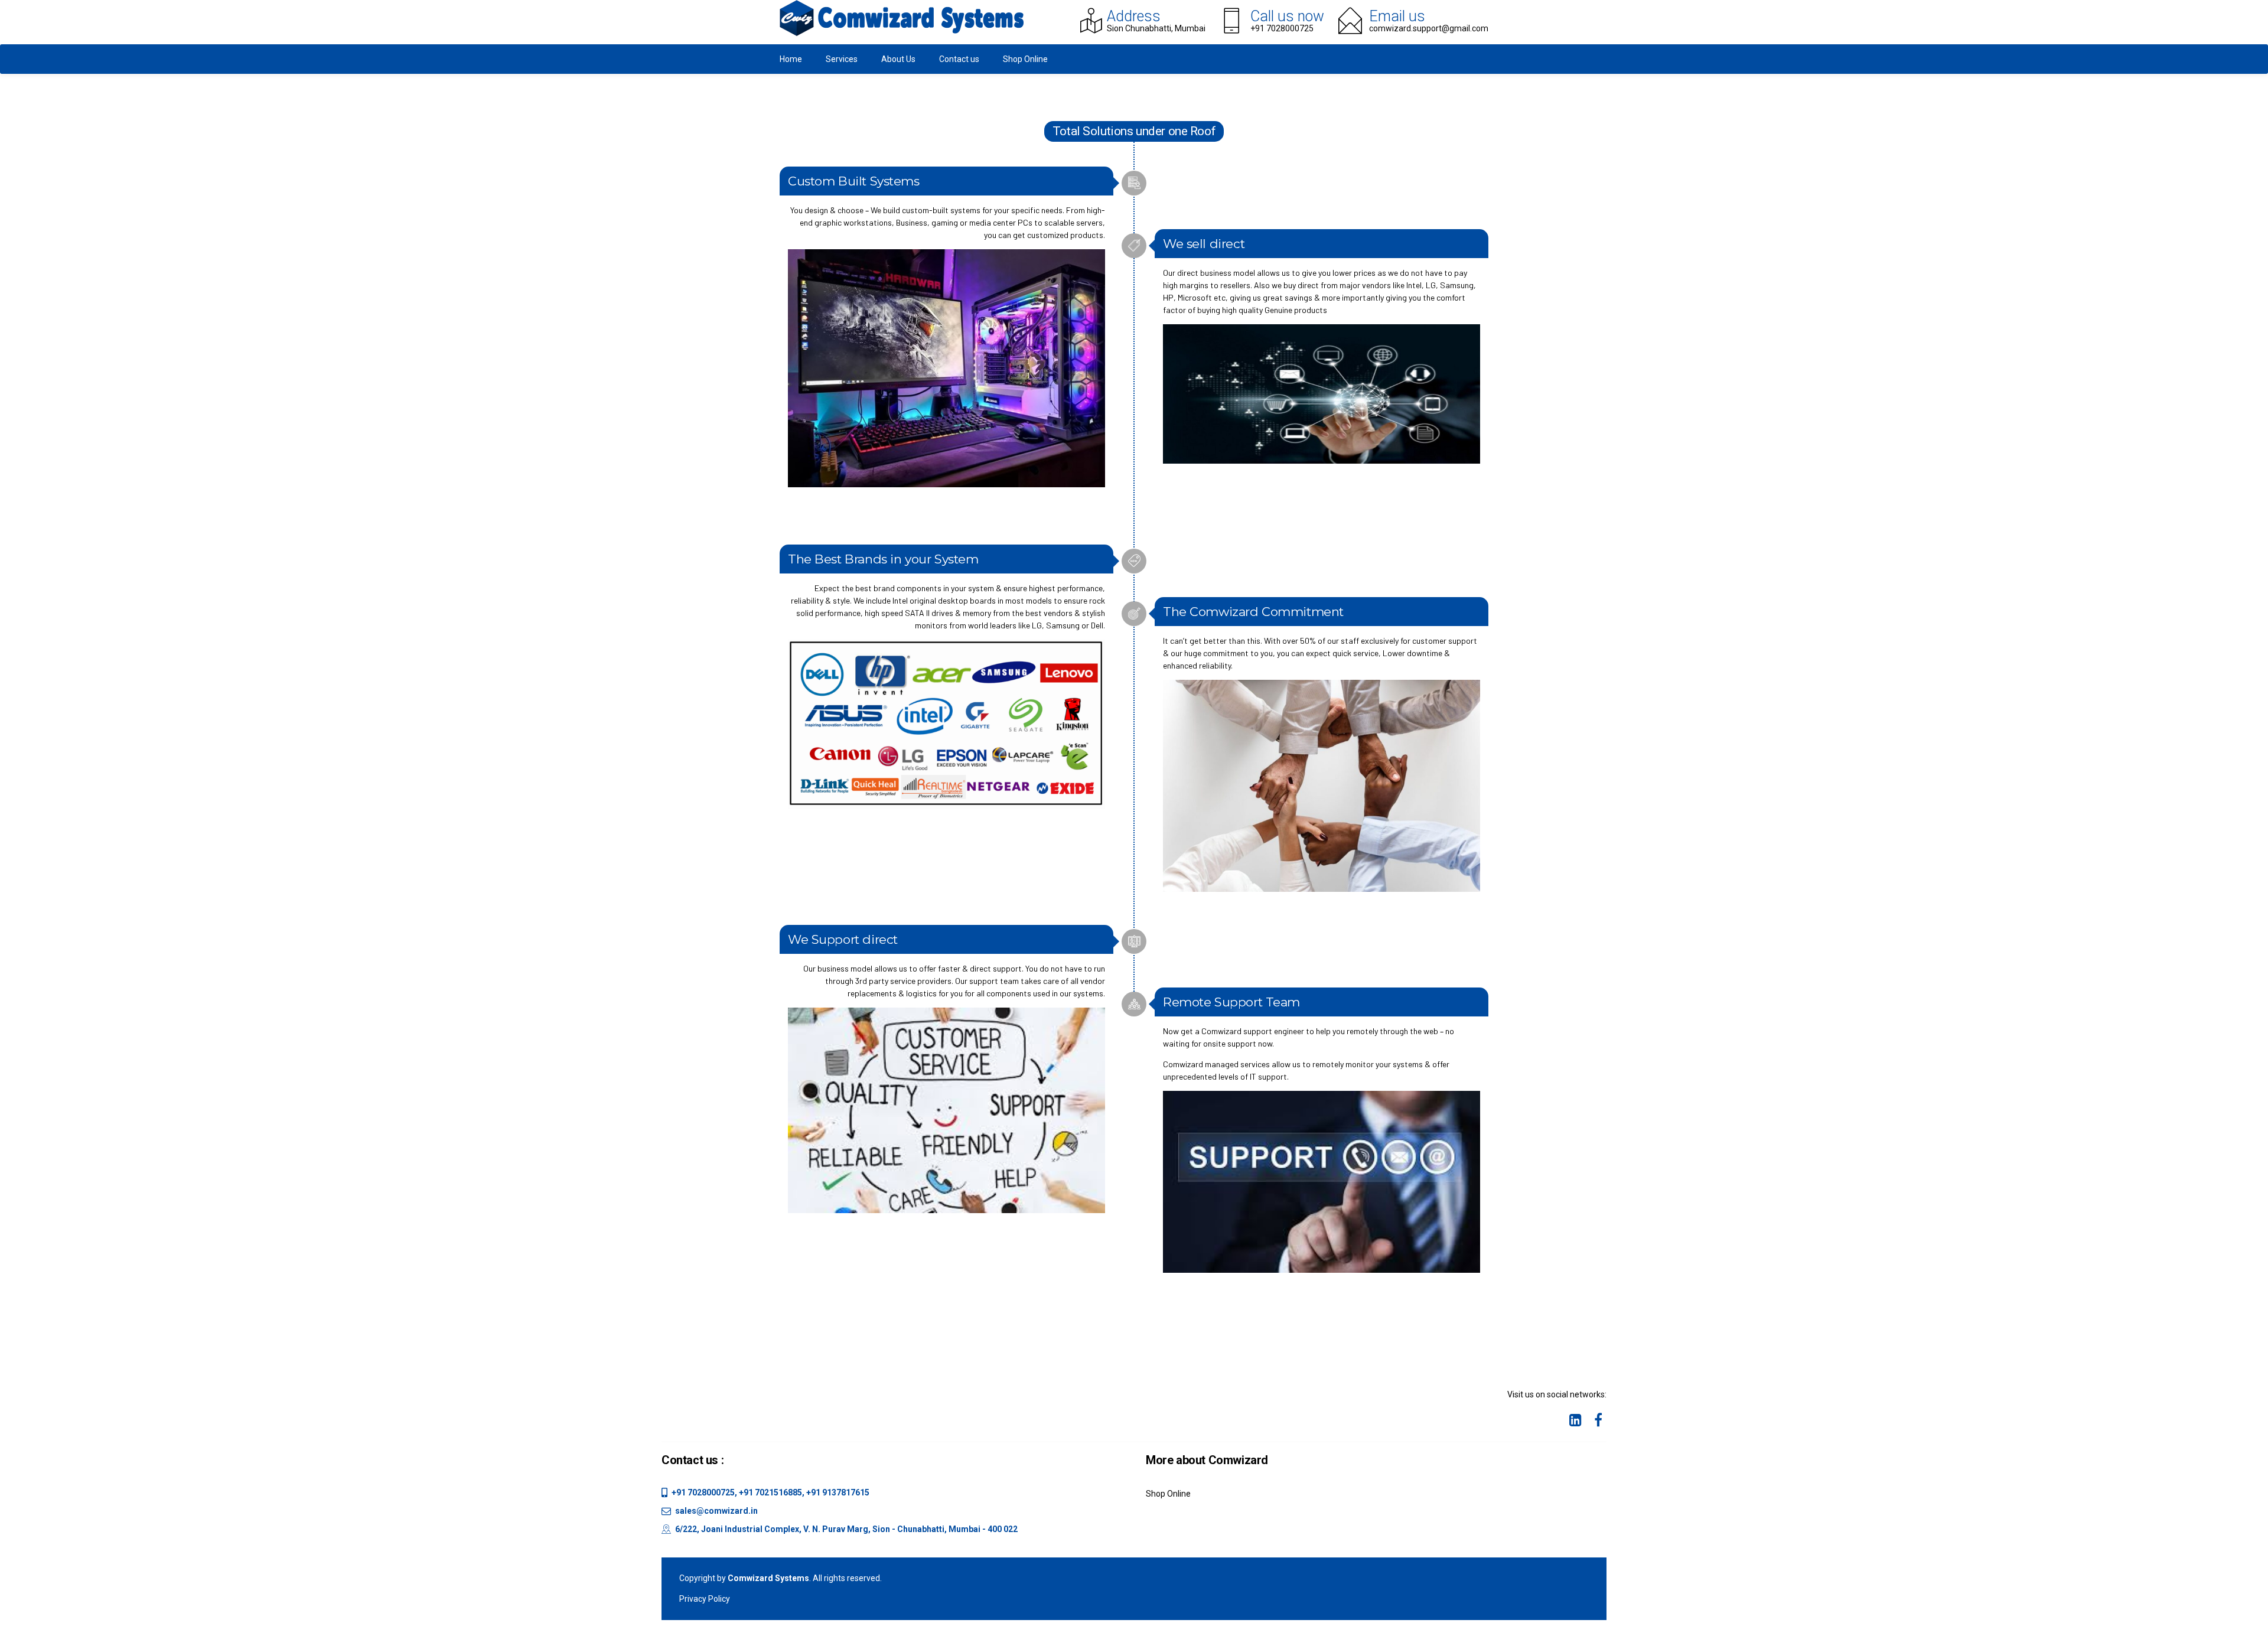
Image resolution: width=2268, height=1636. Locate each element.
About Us (898, 59)
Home (791, 59)
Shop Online (1025, 59)
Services (842, 59)
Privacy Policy (705, 1599)
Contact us (959, 59)
